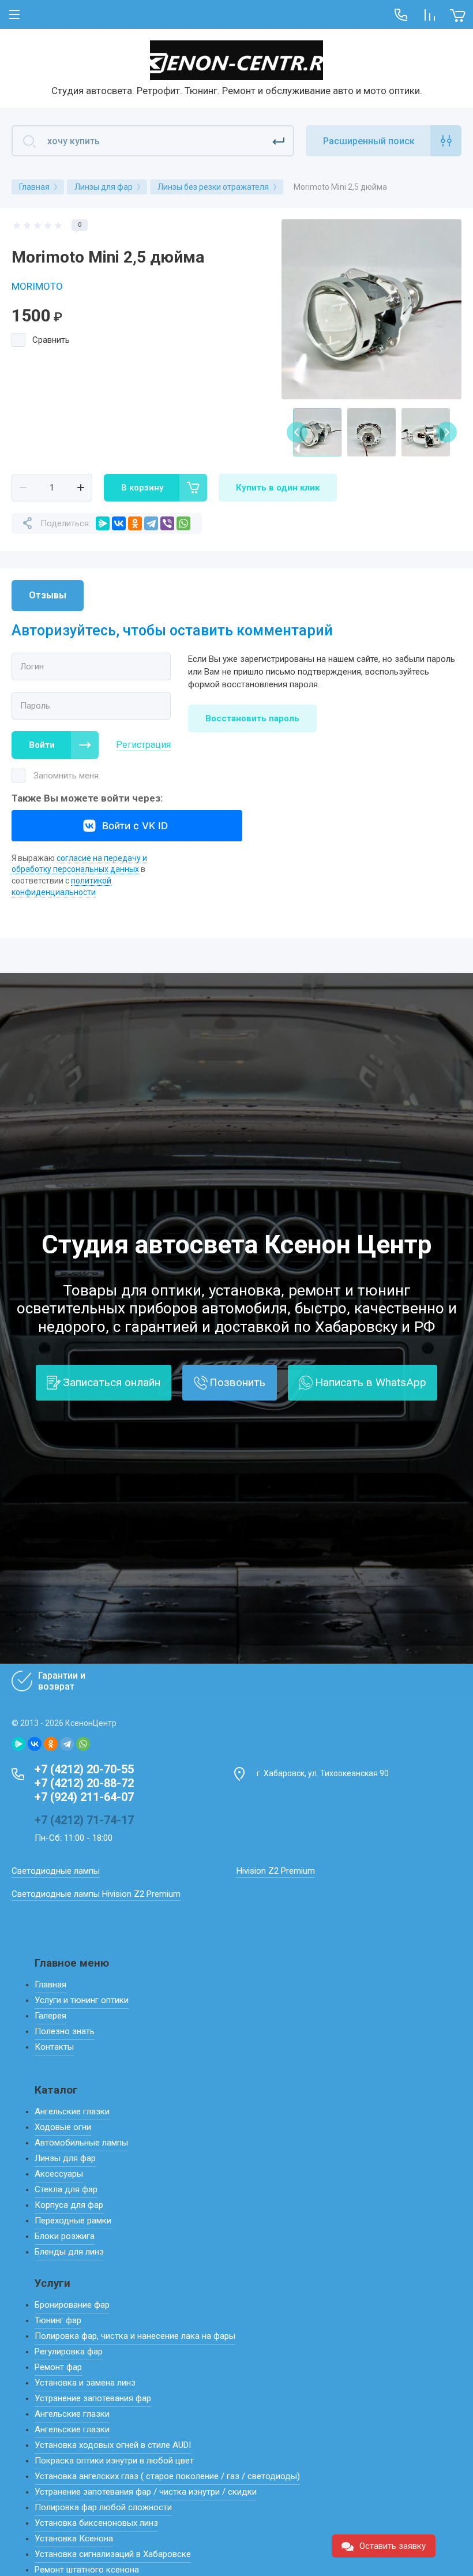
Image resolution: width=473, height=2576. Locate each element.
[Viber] (167, 523)
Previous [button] (297, 432)
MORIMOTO (37, 286)
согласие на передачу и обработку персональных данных (79, 864)
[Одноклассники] (135, 523)
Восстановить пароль (252, 718)
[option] (371, 309)
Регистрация (143, 745)
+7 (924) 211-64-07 (84, 1797)
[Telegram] (151, 523)
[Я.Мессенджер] (103, 523)
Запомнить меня (66, 776)
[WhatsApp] (183, 523)
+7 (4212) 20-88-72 (84, 1783)
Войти (42, 745)
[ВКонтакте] (119, 523)
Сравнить (51, 340)
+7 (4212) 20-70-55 (84, 1769)
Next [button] (446, 432)
